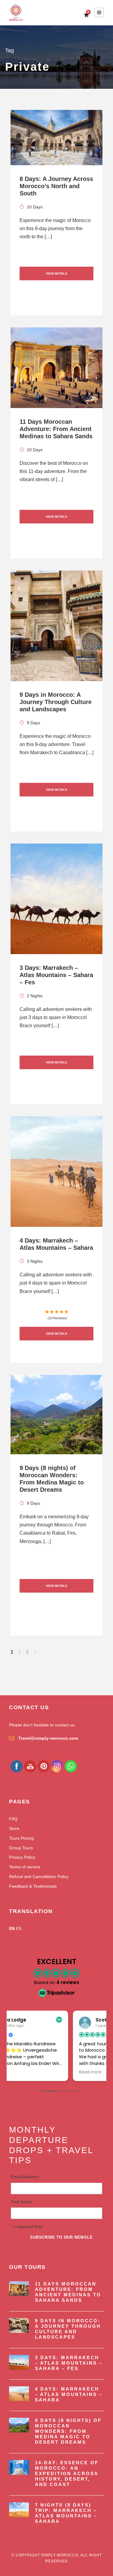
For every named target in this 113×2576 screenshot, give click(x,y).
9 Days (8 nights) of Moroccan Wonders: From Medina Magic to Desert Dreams (68, 2431)
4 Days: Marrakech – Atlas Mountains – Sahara (69, 2394)
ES (19, 1928)
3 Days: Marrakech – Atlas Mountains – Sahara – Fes (56, 975)
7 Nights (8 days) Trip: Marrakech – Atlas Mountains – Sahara (66, 2513)
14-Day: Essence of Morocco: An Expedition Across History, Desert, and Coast (67, 2473)
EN (12, 1928)
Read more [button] (26, 2072)
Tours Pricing (21, 1838)
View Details (56, 273)
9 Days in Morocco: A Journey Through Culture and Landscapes (56, 702)
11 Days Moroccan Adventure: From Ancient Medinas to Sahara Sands (56, 429)
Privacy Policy (22, 1857)
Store (14, 1828)
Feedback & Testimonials (33, 1886)
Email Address (25, 2177)
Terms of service (25, 1867)
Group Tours (21, 1848)
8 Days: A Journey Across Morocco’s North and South (56, 186)
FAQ (13, 1819)
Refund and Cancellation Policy (39, 1877)
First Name (21, 2202)
